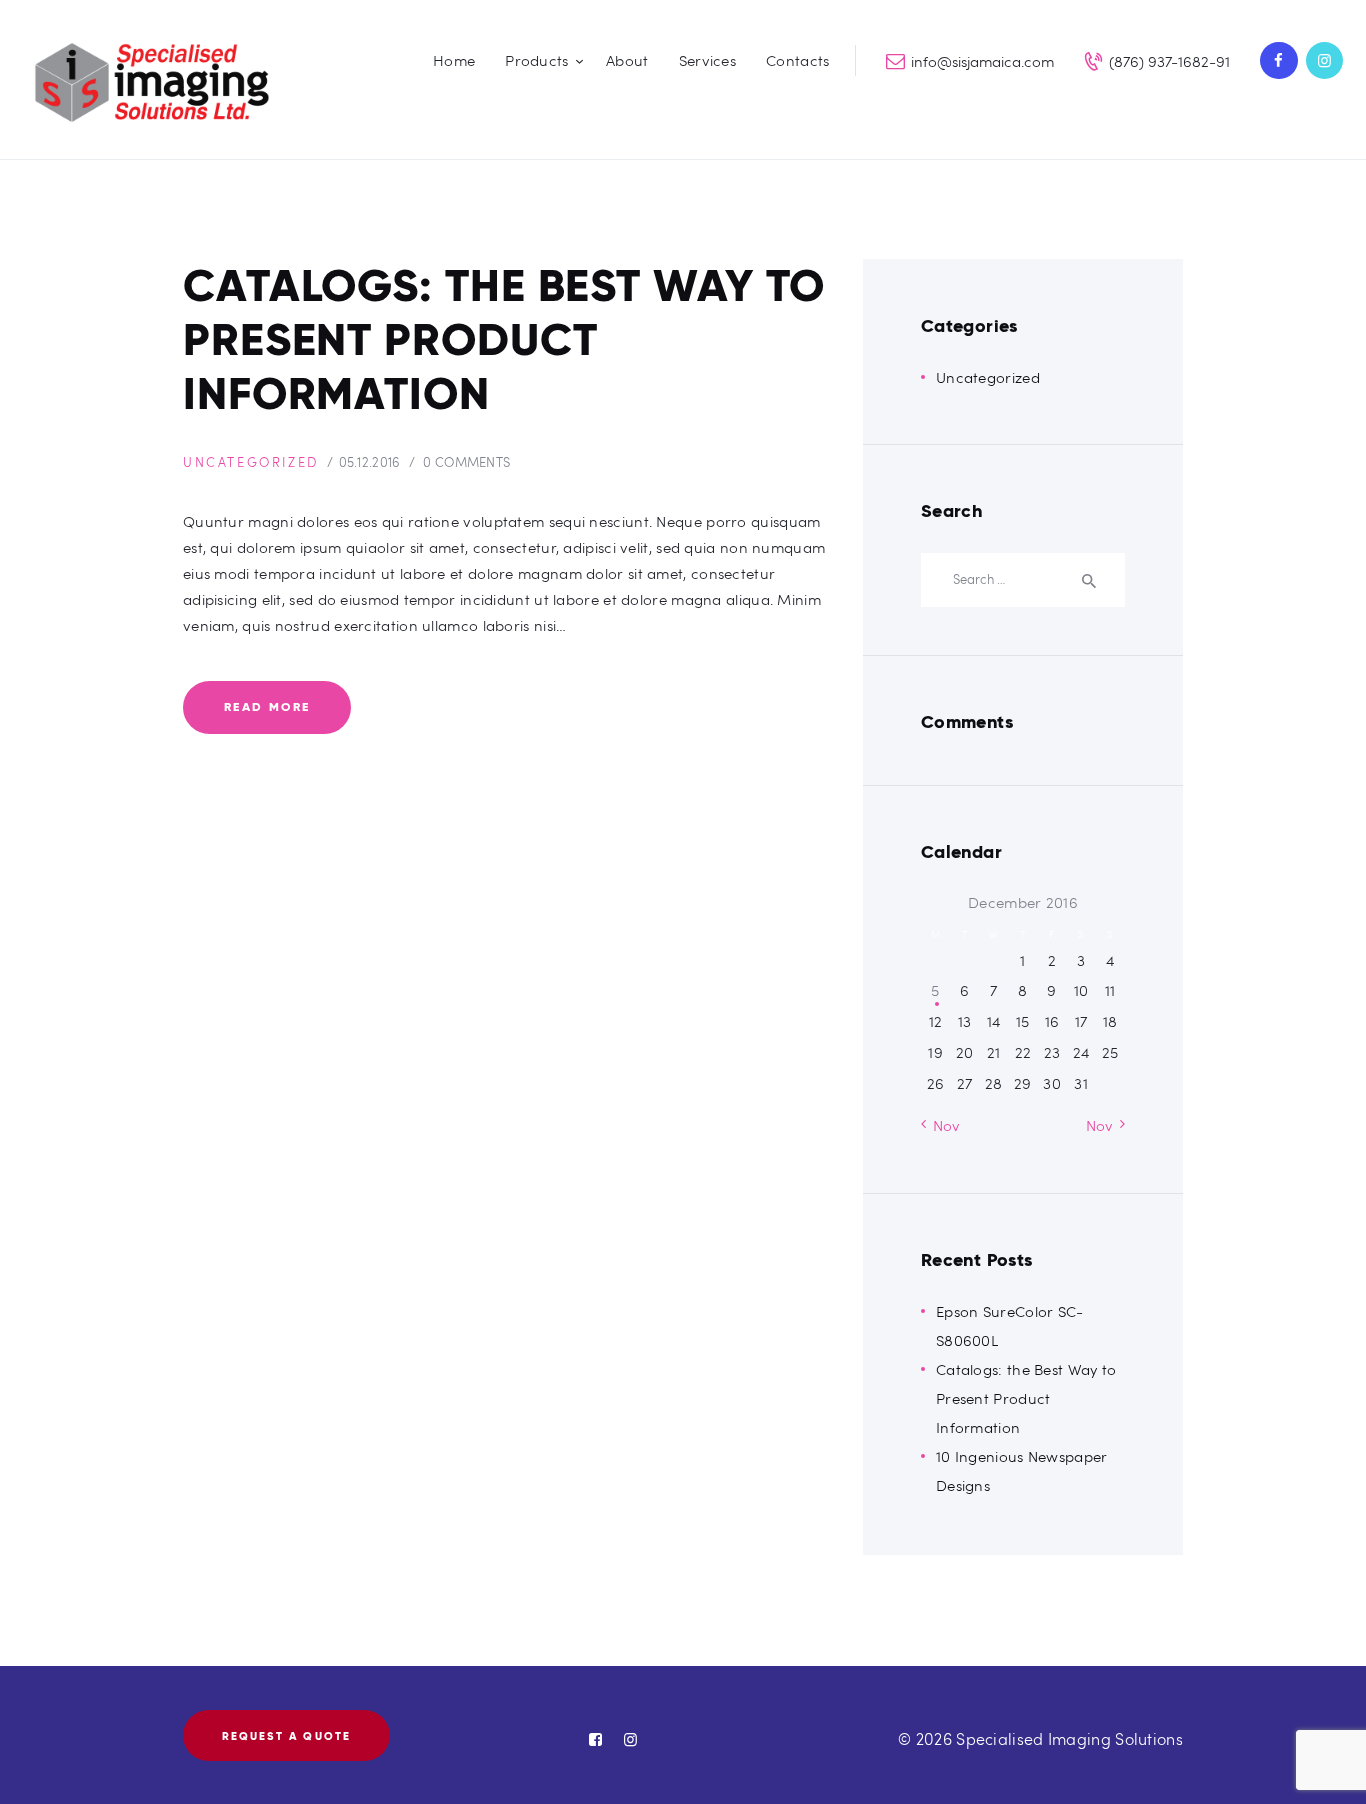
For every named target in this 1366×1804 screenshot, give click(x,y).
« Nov (941, 1125)
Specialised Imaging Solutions (1069, 1738)
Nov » (1106, 1125)
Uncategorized (251, 462)
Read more (267, 706)
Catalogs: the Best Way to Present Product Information (504, 340)
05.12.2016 (370, 462)
